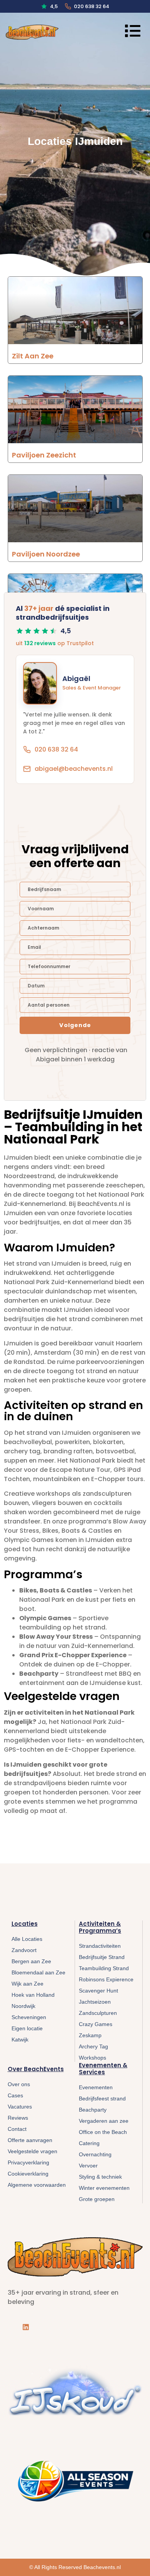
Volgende (75, 1025)
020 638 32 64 (92, 6)
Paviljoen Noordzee (46, 554)
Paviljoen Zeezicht (44, 455)
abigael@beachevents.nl (74, 769)
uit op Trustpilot (55, 643)
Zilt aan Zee (33, 356)
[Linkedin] (26, 2327)
